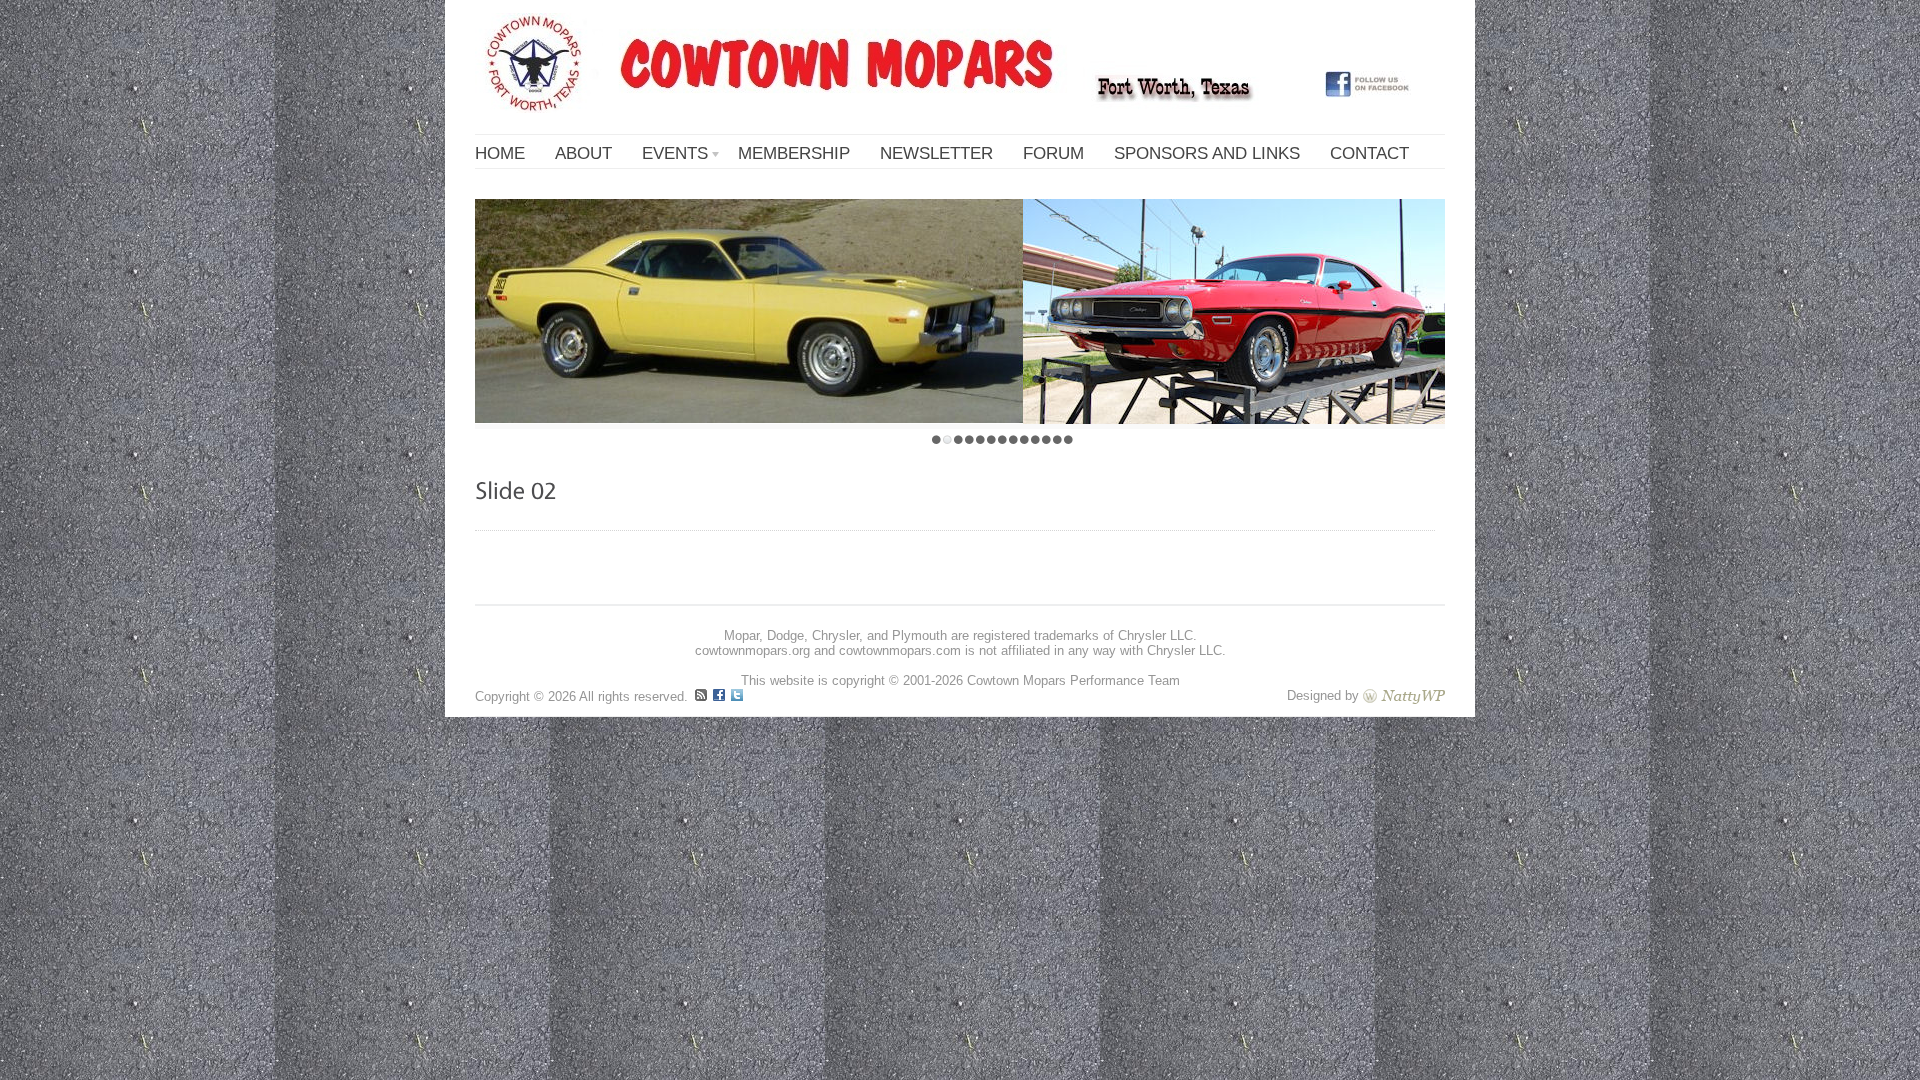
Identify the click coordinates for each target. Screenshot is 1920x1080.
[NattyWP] (1404, 696)
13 (1068, 439)
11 (1046, 439)
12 (1057, 439)
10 (1035, 439)
